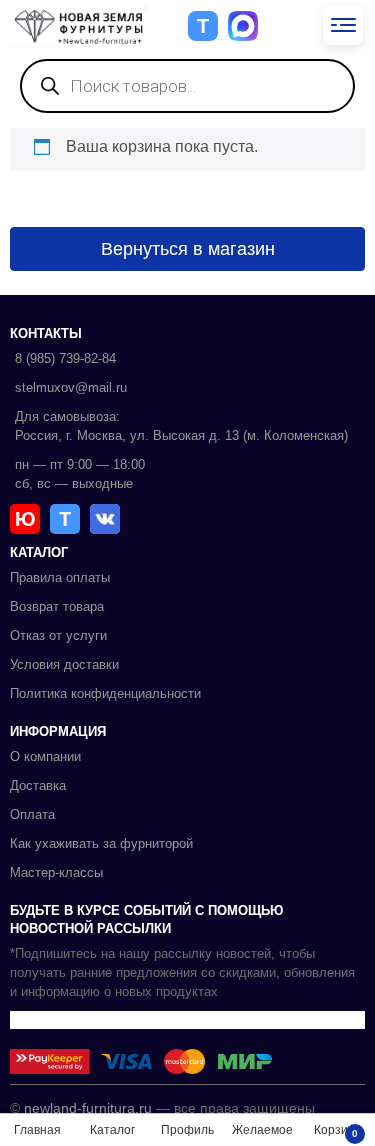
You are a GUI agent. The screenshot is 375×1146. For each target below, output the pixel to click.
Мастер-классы (56, 872)
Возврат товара (57, 606)
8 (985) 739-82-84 (65, 358)
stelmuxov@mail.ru (71, 387)
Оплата (32, 814)
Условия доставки (64, 664)
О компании (45, 756)
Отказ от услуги (58, 635)
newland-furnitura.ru (88, 1108)
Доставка (38, 785)
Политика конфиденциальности (105, 693)
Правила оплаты (60, 577)
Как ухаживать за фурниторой (101, 843)
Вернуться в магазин (188, 249)
